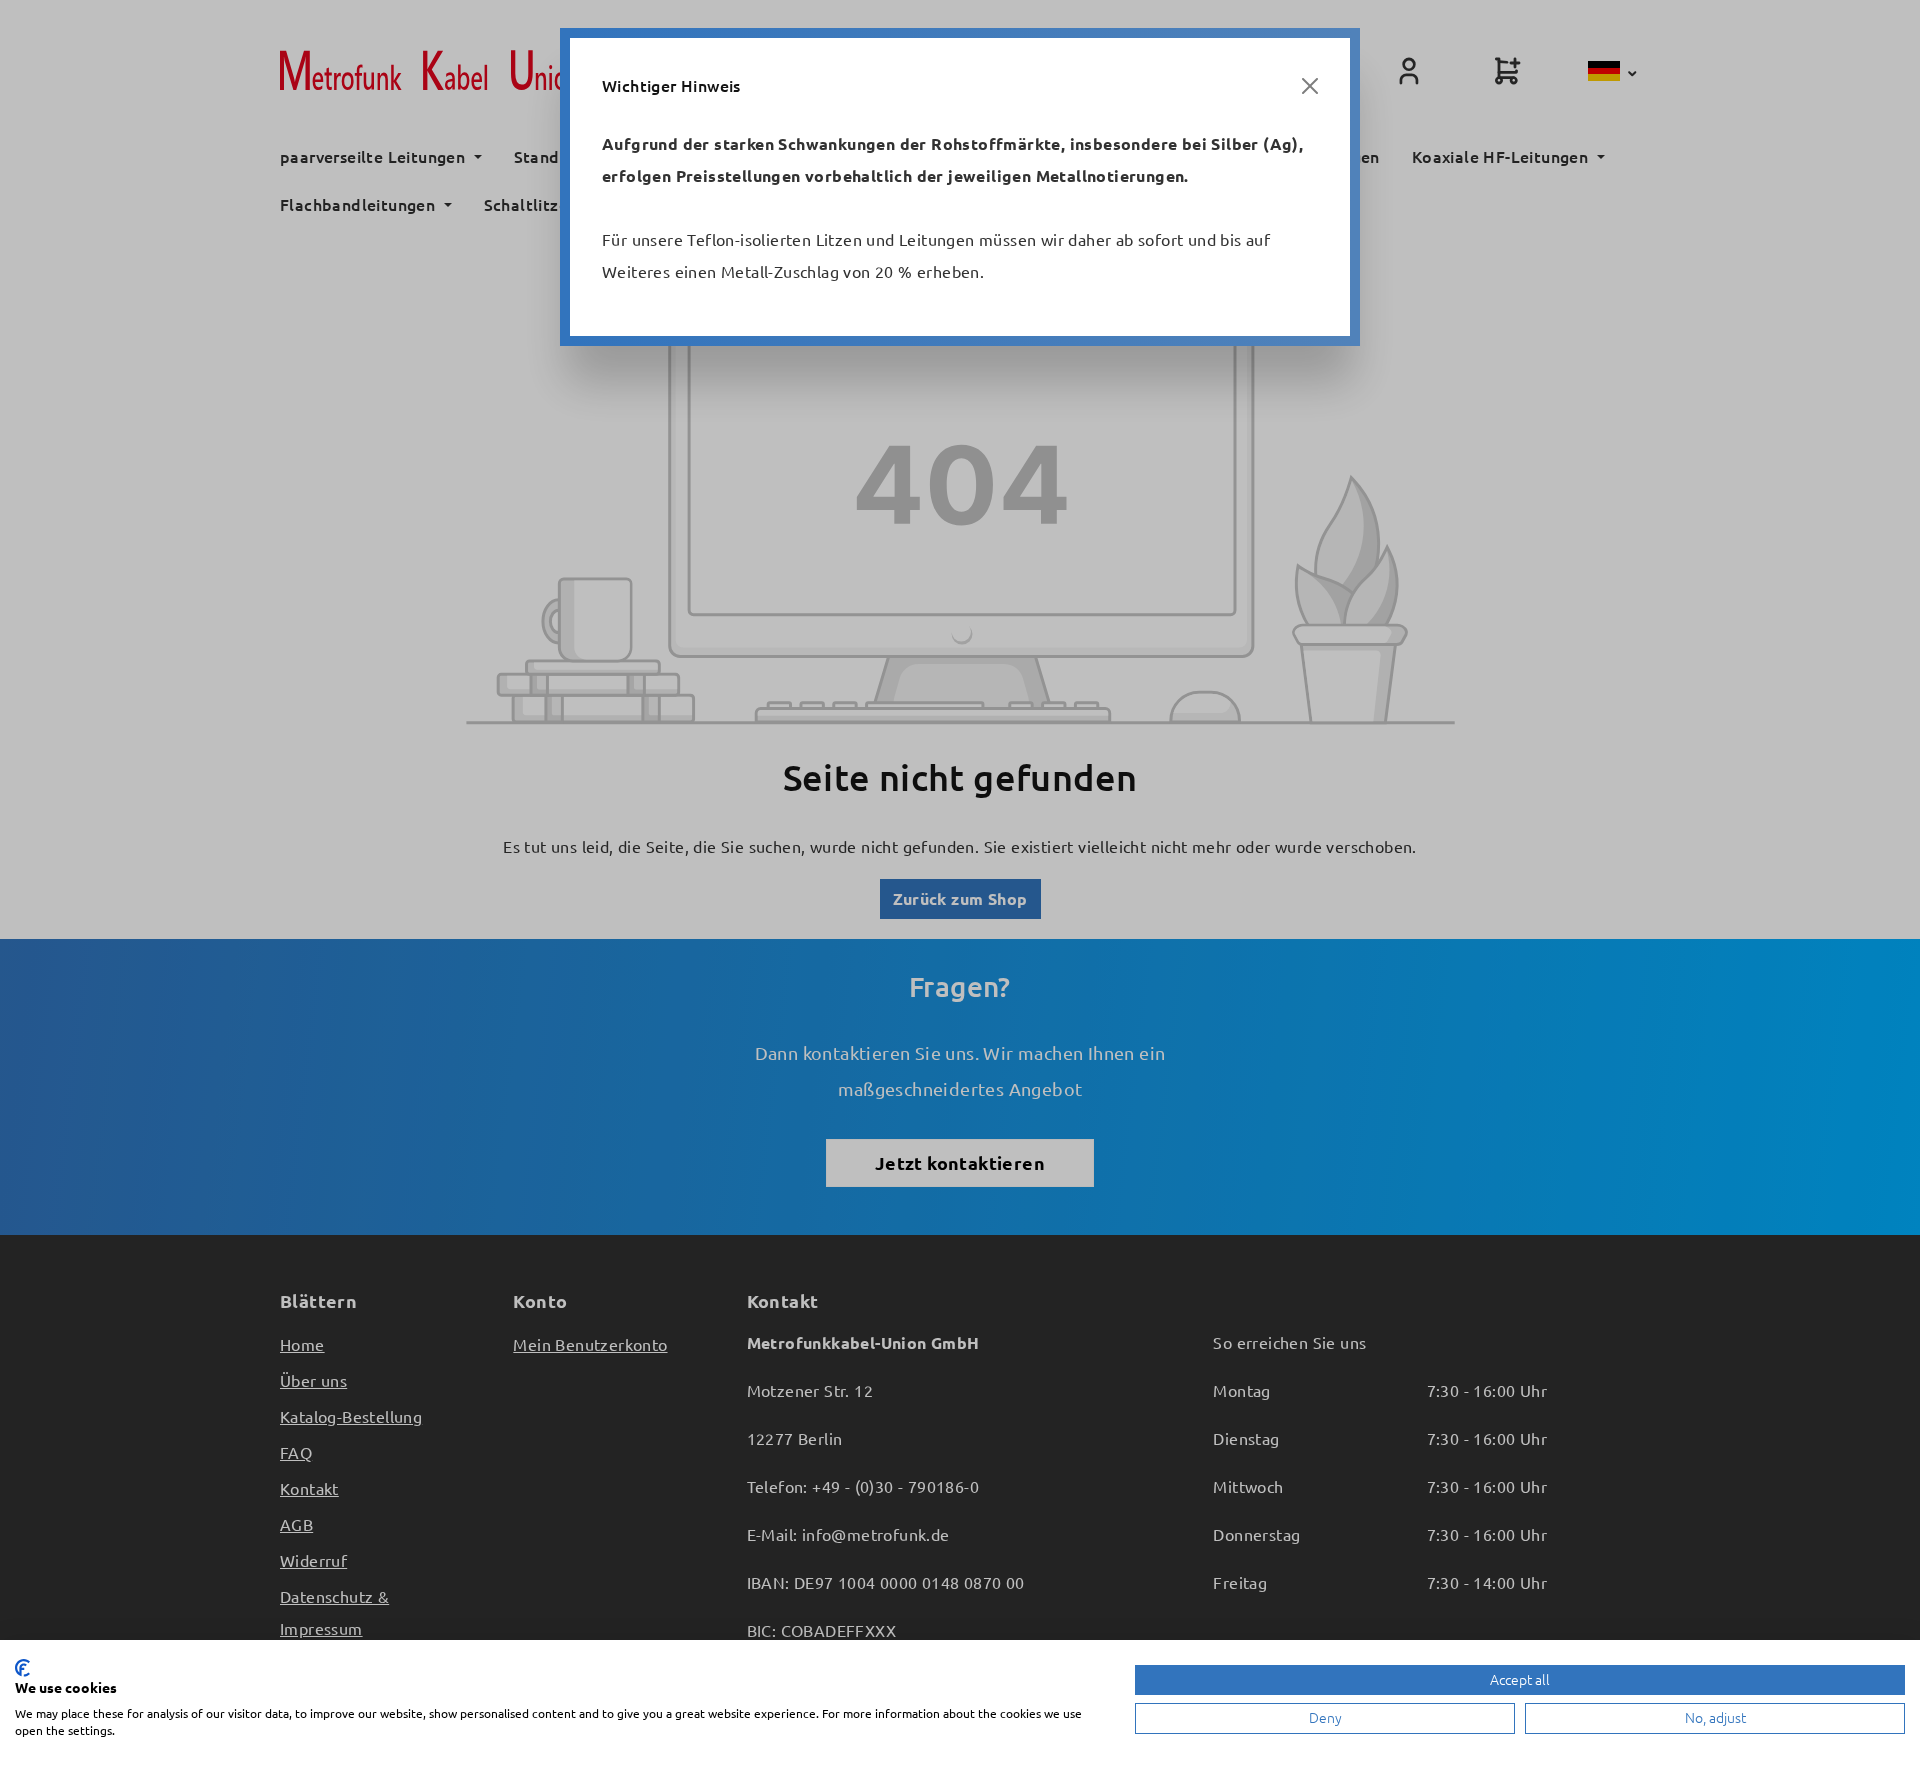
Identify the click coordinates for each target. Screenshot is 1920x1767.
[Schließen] (1310, 86)
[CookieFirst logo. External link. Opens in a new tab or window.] (22, 1668)
